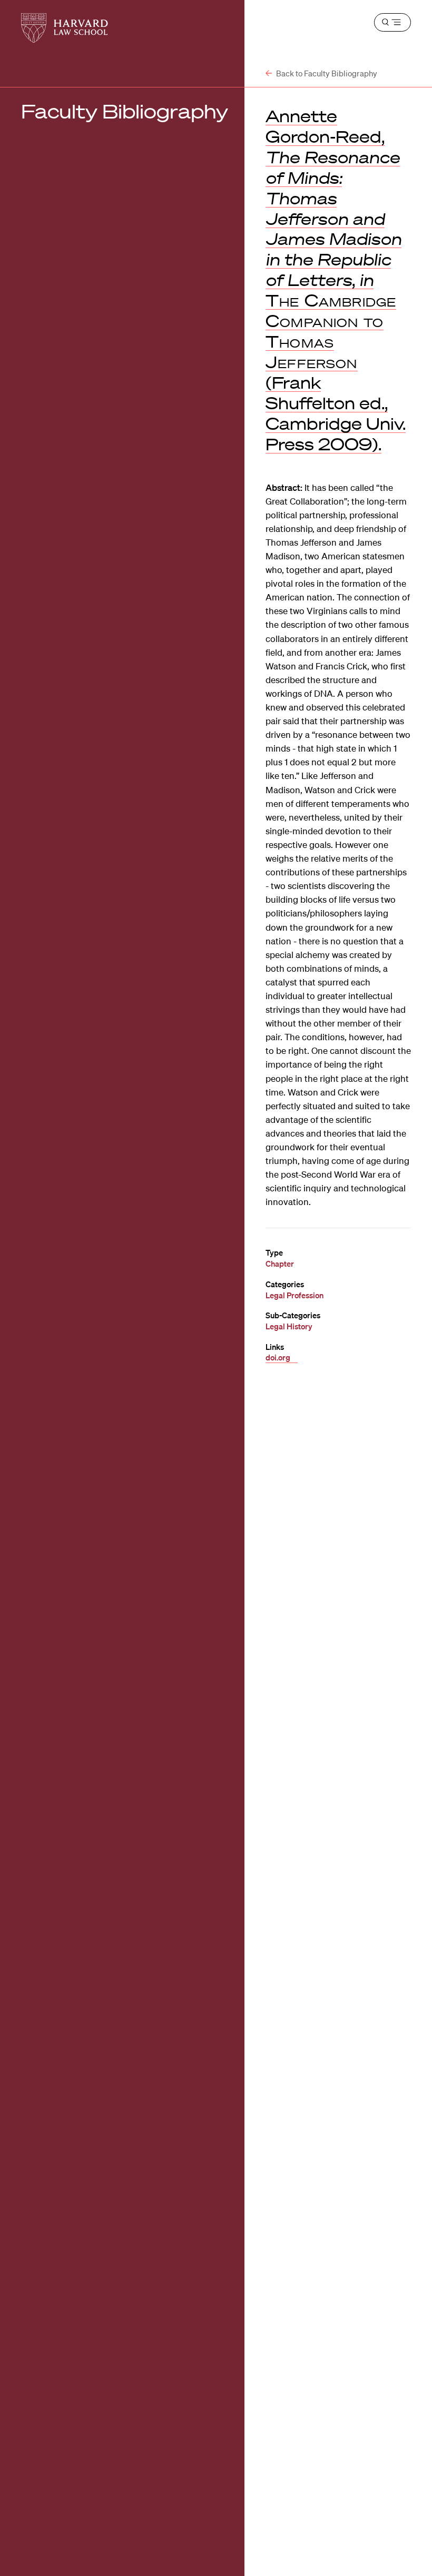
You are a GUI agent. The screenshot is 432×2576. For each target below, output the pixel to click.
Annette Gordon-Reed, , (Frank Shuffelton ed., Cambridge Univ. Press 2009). (336, 280)
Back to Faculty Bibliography (326, 73)
